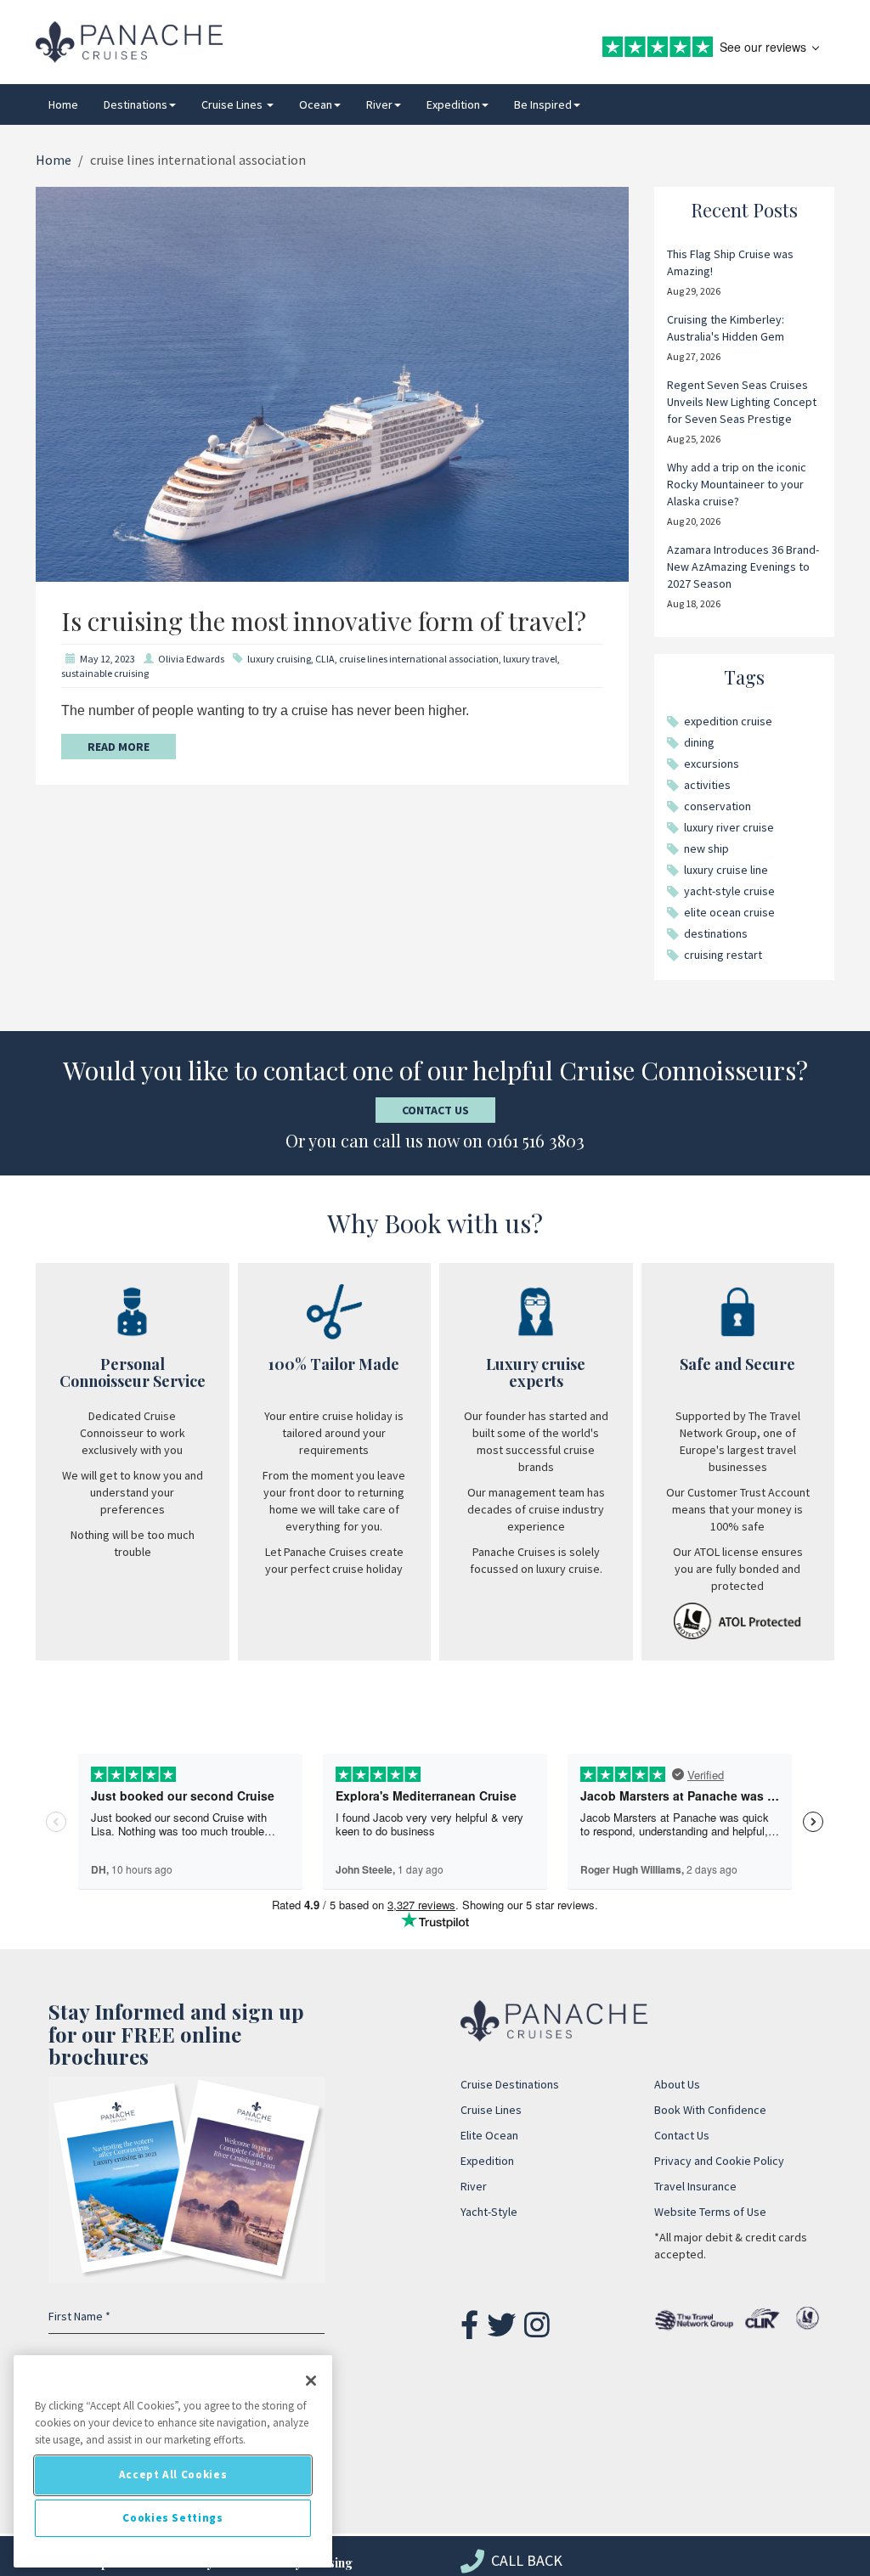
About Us (677, 2084)
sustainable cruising (105, 673)
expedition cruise (728, 721)
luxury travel (530, 659)
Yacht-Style (489, 2212)
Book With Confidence (710, 2110)
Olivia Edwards (191, 659)
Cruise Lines (233, 104)
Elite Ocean (489, 2135)
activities (707, 785)
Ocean (316, 104)
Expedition (453, 104)
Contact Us (435, 1110)
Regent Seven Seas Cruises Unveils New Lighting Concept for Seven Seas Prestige (742, 402)
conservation (717, 806)
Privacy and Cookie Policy (719, 2161)
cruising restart (723, 955)
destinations (716, 933)
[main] (173, 2461)
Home (63, 104)
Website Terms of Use (710, 2212)
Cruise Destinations (510, 2084)
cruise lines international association (419, 659)
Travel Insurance (695, 2186)
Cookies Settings (173, 2518)
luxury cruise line (726, 870)
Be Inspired (543, 104)
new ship (706, 848)
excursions (712, 764)
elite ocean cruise (729, 912)
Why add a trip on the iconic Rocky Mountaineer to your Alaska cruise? (737, 484)
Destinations (136, 104)
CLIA (325, 659)
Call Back (525, 2560)
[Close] (311, 2381)
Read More (119, 747)
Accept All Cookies (173, 2475)
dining (699, 742)
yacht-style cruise (729, 891)
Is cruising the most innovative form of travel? (324, 621)
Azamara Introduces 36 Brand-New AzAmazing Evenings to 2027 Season (743, 566)
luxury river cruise (729, 827)
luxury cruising (279, 659)
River (379, 104)
